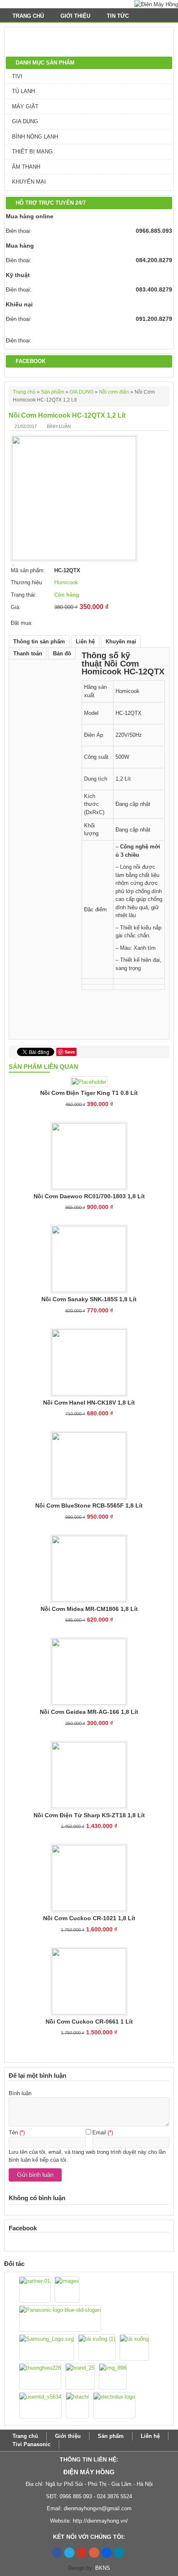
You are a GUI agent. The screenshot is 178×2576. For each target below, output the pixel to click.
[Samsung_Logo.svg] (47, 2347)
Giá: (16, 607)
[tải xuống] (134, 2347)
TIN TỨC (119, 16)
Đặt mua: (22, 623)
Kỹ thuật (18, 275)
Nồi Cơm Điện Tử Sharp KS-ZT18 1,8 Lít (89, 1815)
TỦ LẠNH (23, 91)
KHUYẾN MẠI (29, 182)
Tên (13, 2133)
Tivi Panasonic (31, 2444)
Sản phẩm (53, 392)
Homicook (66, 582)
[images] (67, 2289)
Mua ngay (73, 620)
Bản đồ (62, 654)
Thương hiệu (26, 582)
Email (99, 2133)
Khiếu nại (19, 304)
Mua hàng (20, 246)
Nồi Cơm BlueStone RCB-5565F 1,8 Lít (89, 1505)
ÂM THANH (26, 167)
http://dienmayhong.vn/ (100, 2521)
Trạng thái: (24, 595)
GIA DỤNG (25, 121)
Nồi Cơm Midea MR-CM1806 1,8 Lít (89, 1609)
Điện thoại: (19, 231)
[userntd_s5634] (40, 2405)
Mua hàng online (30, 216)
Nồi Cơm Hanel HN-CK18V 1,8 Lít (89, 1403)
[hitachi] (77, 2405)
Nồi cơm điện (114, 392)
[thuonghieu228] (40, 2376)
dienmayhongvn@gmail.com (98, 2508)
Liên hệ (85, 642)
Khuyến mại (121, 642)
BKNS (103, 2568)
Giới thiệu (75, 16)
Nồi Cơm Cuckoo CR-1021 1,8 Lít (89, 1918)
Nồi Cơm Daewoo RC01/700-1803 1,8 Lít (89, 1196)
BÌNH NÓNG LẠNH (35, 137)
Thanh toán (28, 654)
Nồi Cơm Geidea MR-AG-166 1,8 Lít (89, 1712)
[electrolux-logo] (114, 2405)
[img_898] (113, 2376)
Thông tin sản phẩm (39, 642)
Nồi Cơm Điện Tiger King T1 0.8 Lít (89, 1093)
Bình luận (59, 426)
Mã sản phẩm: (28, 570)
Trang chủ (28, 16)
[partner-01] (35, 2289)
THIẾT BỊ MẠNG (32, 152)
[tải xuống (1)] (97, 2347)
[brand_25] (80, 2376)
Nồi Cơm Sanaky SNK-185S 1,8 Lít (89, 1299)
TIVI (17, 76)
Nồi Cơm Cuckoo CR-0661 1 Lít (89, 2022)
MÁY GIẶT (25, 106)
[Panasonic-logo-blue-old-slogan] (60, 2318)
